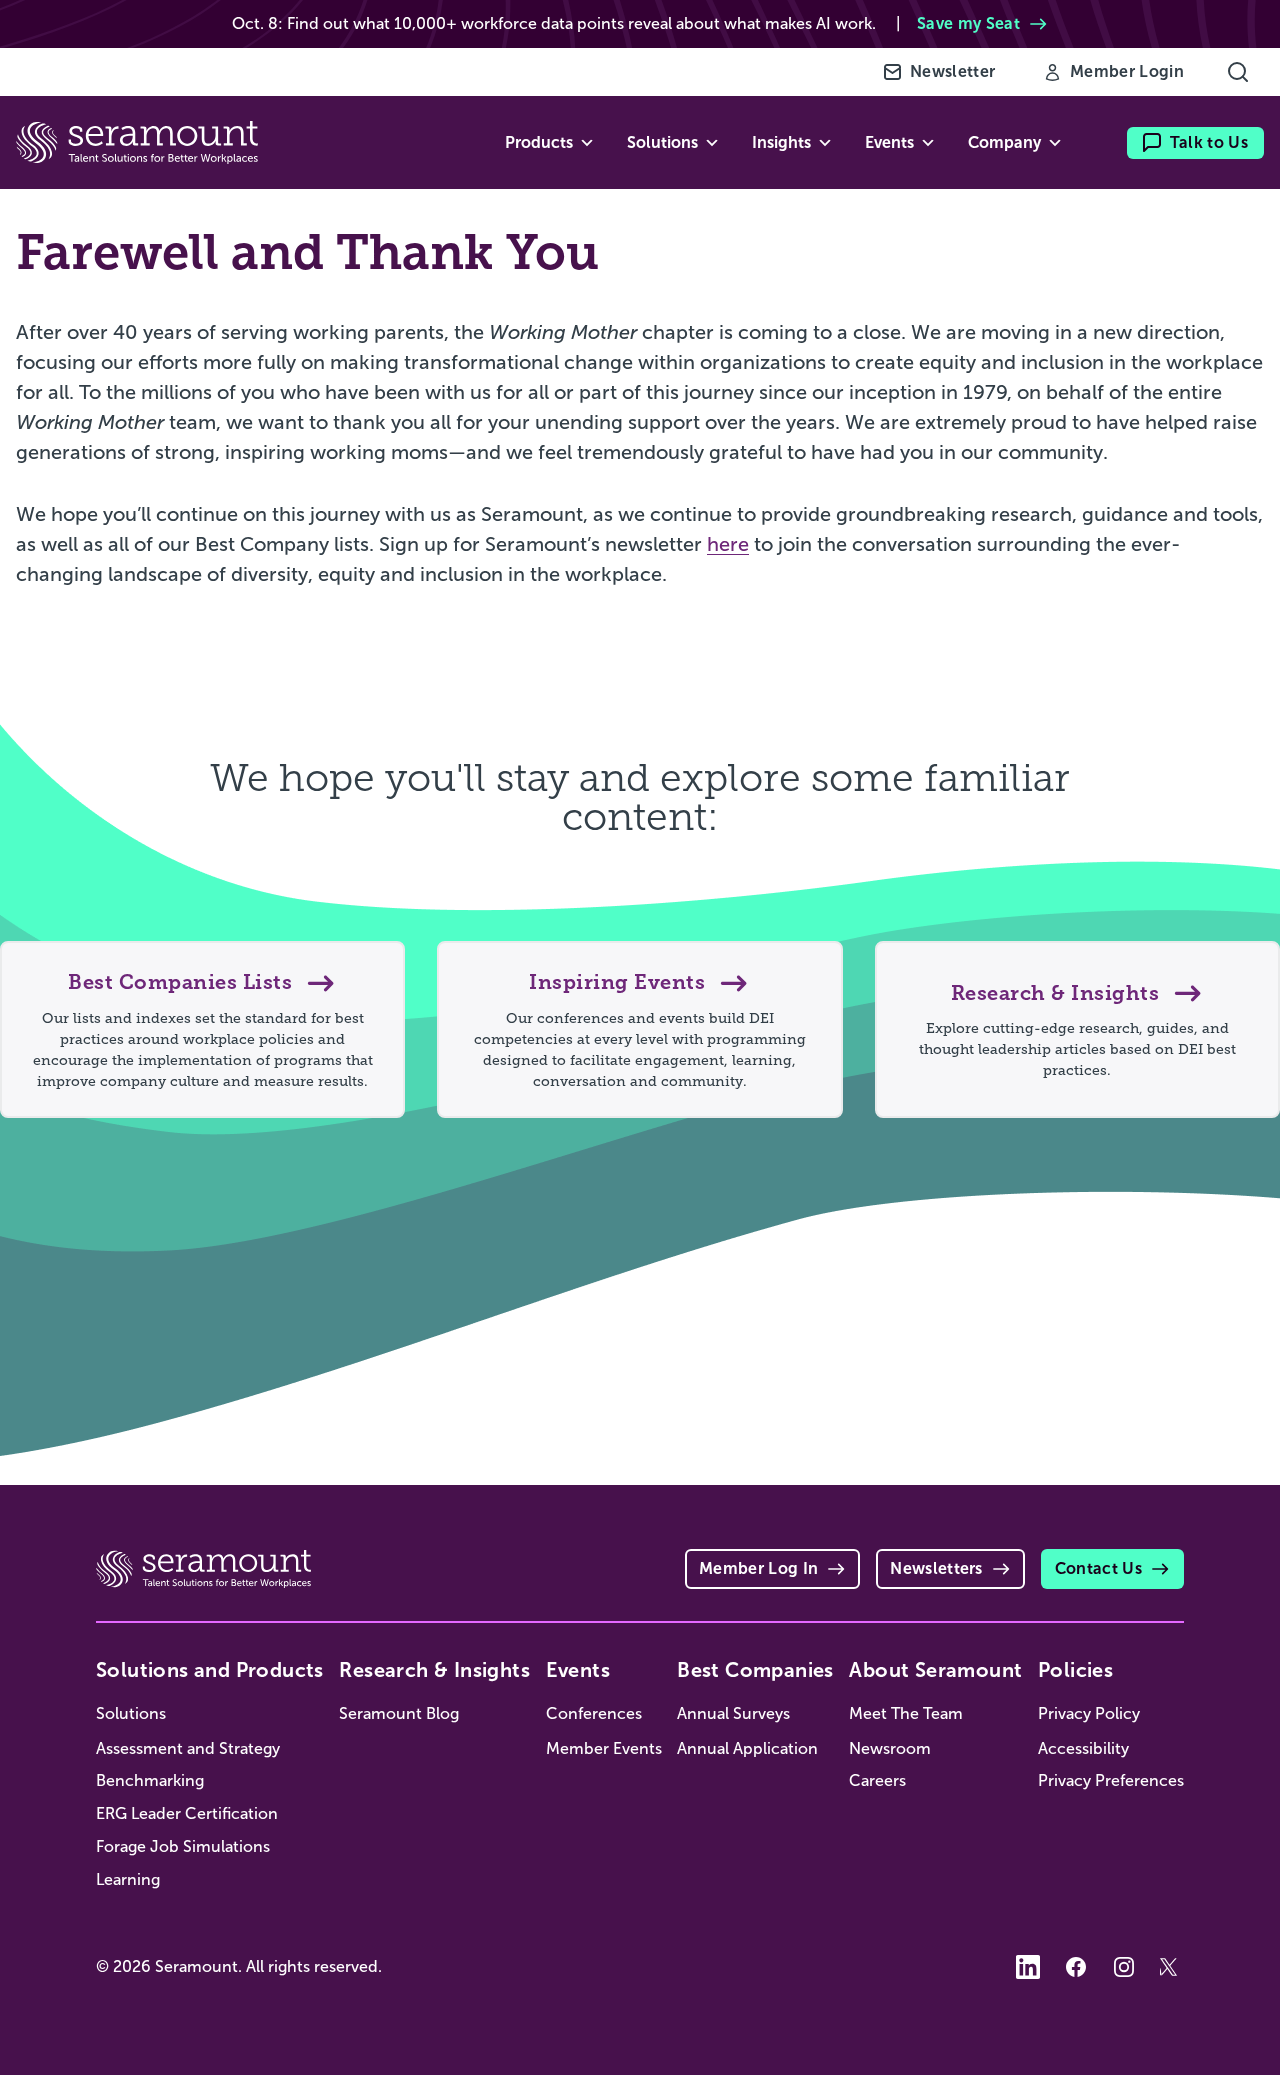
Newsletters (936, 1568)
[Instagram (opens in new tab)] (1124, 1967)
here (728, 544)
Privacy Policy (1089, 1713)
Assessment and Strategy (188, 1748)
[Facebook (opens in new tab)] (1076, 1967)
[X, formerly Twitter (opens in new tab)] (1172, 1967)
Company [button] (1004, 142)
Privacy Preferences (1111, 1780)
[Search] (1238, 72)
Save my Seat (968, 23)
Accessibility (1083, 1748)
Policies (1075, 1670)
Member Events (604, 1748)
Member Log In (758, 1568)
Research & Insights (434, 1670)
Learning (128, 1879)
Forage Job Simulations (183, 1846)
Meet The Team (906, 1713)
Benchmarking (150, 1780)
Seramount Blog (399, 1713)
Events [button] (889, 142)
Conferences (594, 1713)
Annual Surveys (733, 1713)
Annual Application (747, 1748)
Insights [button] (781, 142)
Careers (877, 1780)
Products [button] (539, 142)
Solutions (131, 1713)
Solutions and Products (210, 1670)
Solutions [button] (662, 142)
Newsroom (890, 1748)
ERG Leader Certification (187, 1813)
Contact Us (1098, 1568)
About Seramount (935, 1670)
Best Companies (755, 1670)
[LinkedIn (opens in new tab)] (1028, 1967)
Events (578, 1670)
